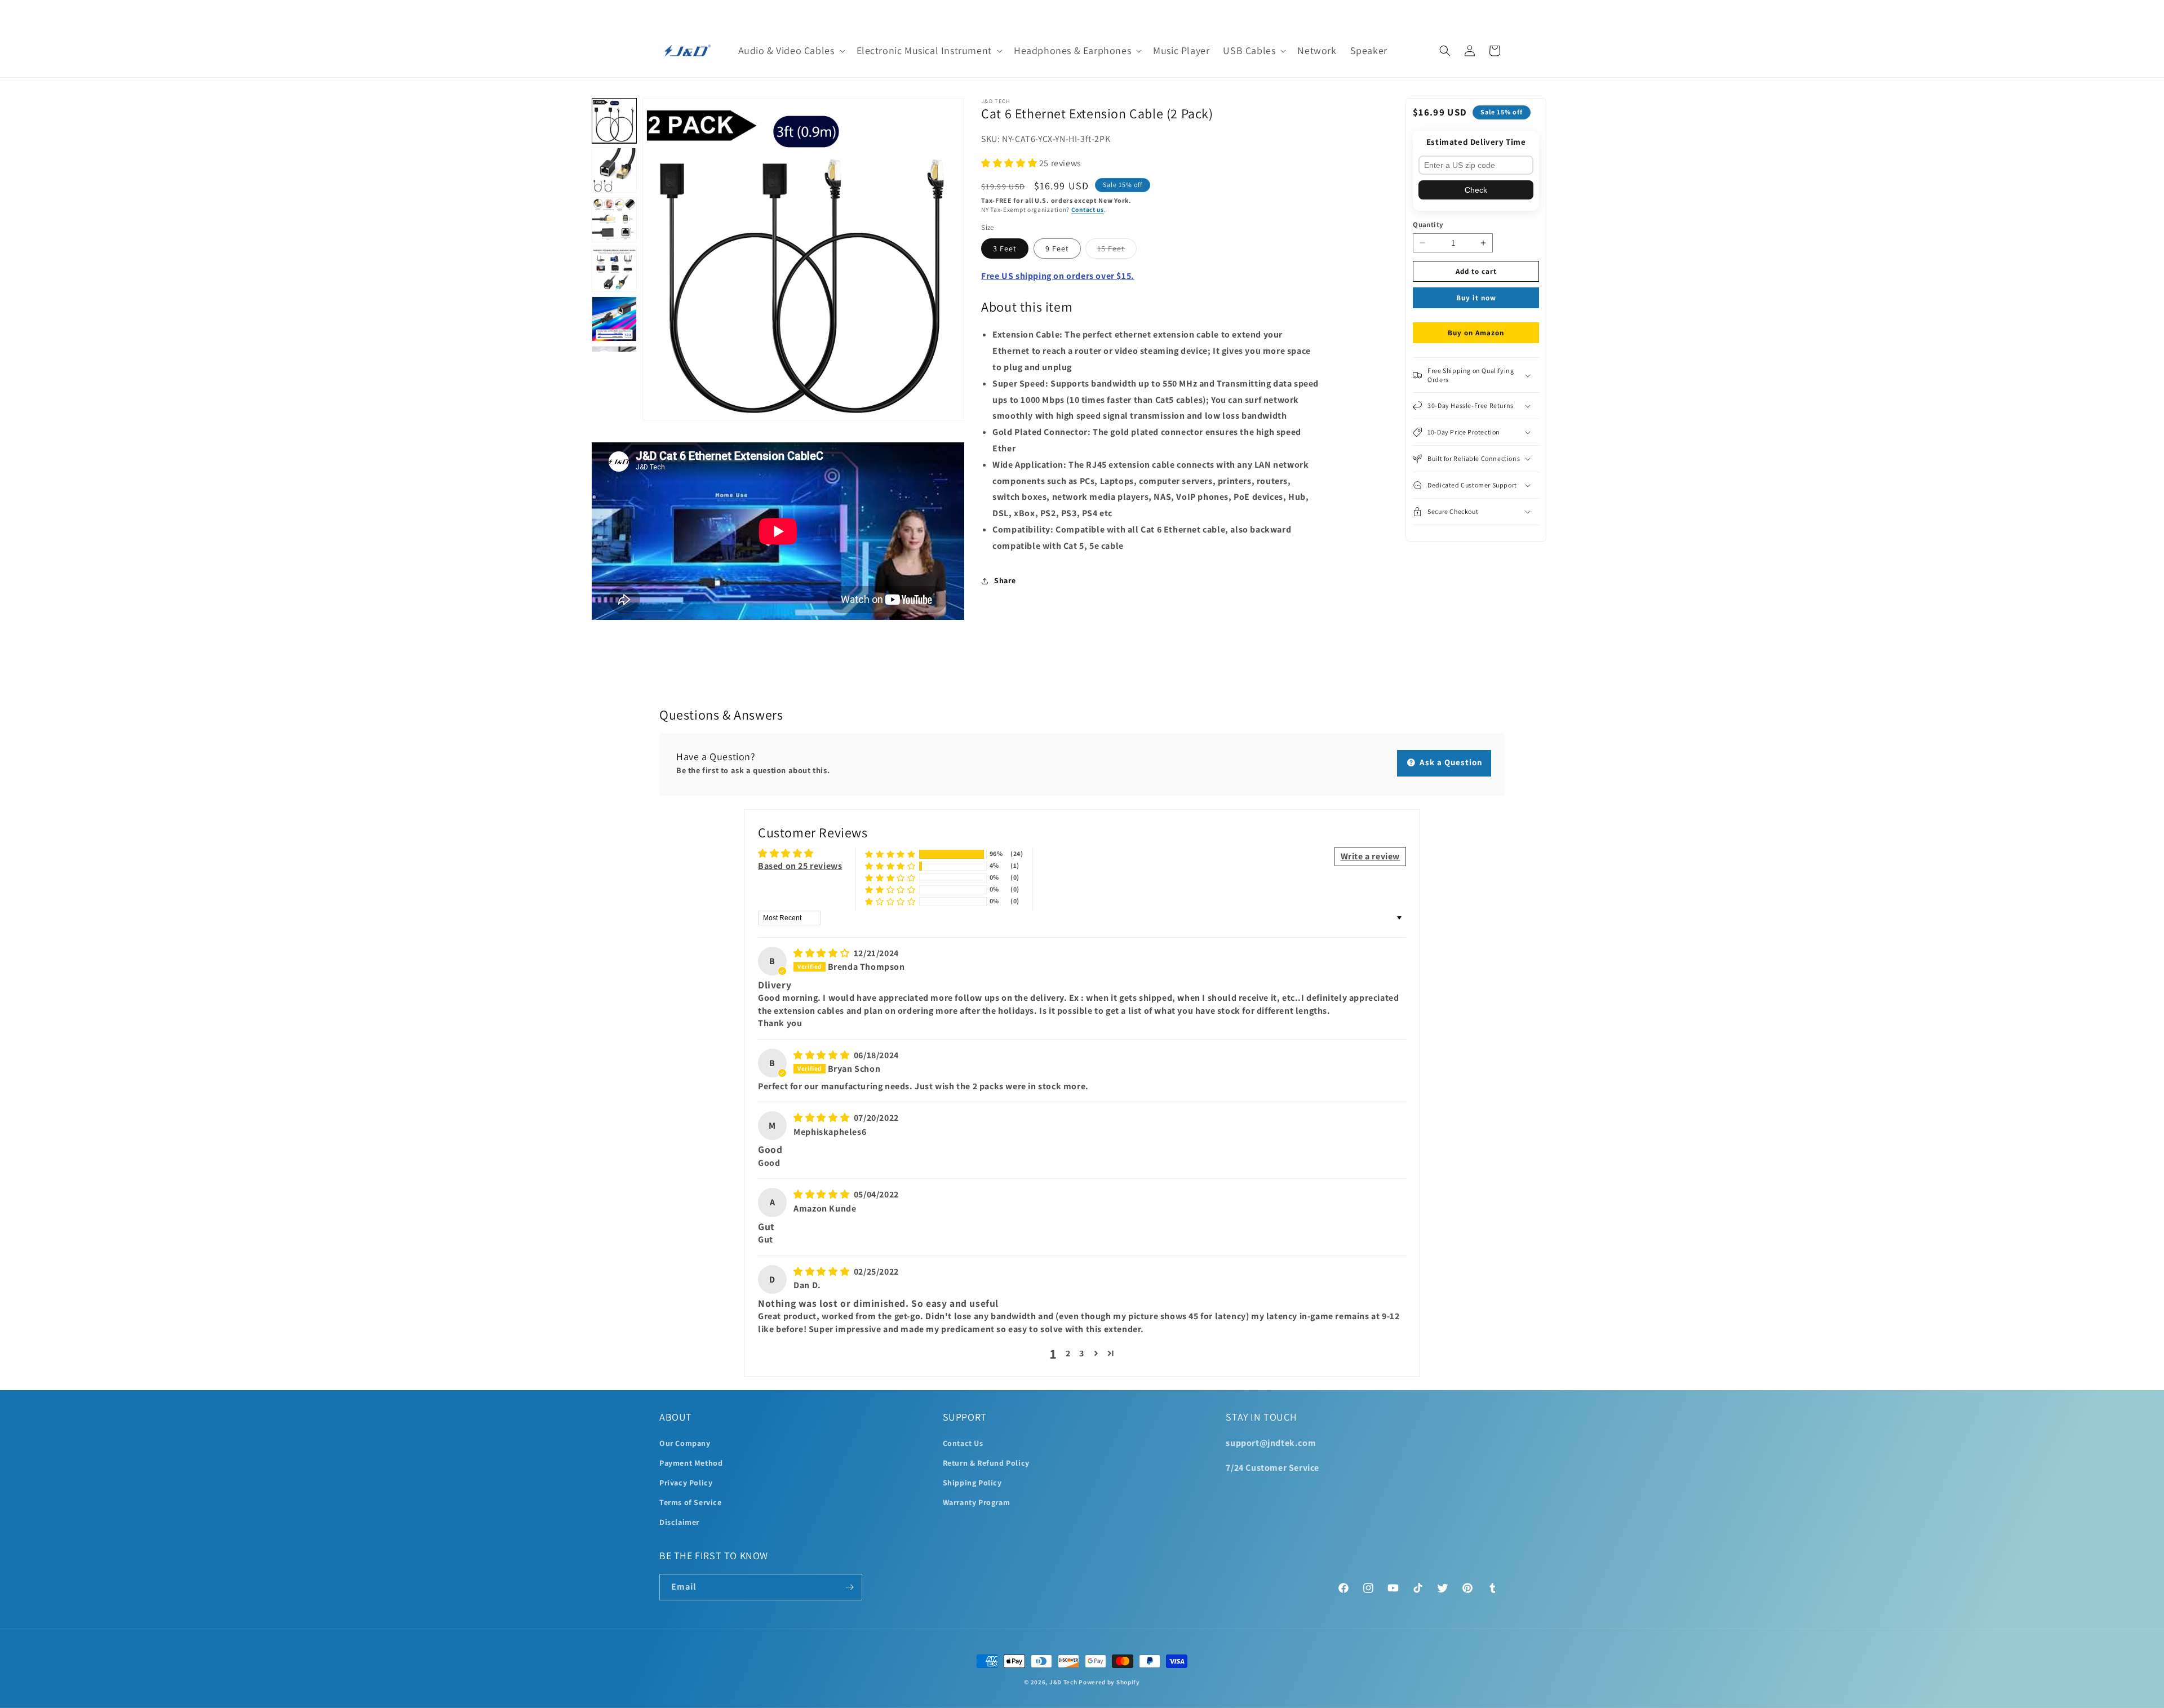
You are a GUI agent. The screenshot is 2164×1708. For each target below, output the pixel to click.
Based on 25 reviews (800, 866)
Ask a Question (1450, 762)
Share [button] (1005, 580)
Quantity (1428, 225)
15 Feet (1117, 251)
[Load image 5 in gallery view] (614, 319)
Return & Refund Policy (986, 1463)
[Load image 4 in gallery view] (614, 269)
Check (1476, 190)
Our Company (685, 1443)
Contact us (1088, 209)
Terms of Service (691, 1502)
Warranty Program (977, 1502)
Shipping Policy (972, 1483)
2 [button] (1068, 1353)
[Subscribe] (849, 1587)
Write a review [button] (1370, 856)
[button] (791, 50)
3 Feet (1005, 249)
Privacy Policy (686, 1483)
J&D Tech (1063, 1682)
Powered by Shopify (1109, 1682)
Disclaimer (679, 1522)
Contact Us (963, 1443)
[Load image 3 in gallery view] (614, 220)
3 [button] (1082, 1353)
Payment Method (691, 1463)
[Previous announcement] (663, 12)
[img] (822, 953)
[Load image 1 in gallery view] (614, 121)
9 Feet (1057, 249)
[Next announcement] (1501, 12)
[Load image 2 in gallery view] (614, 170)
